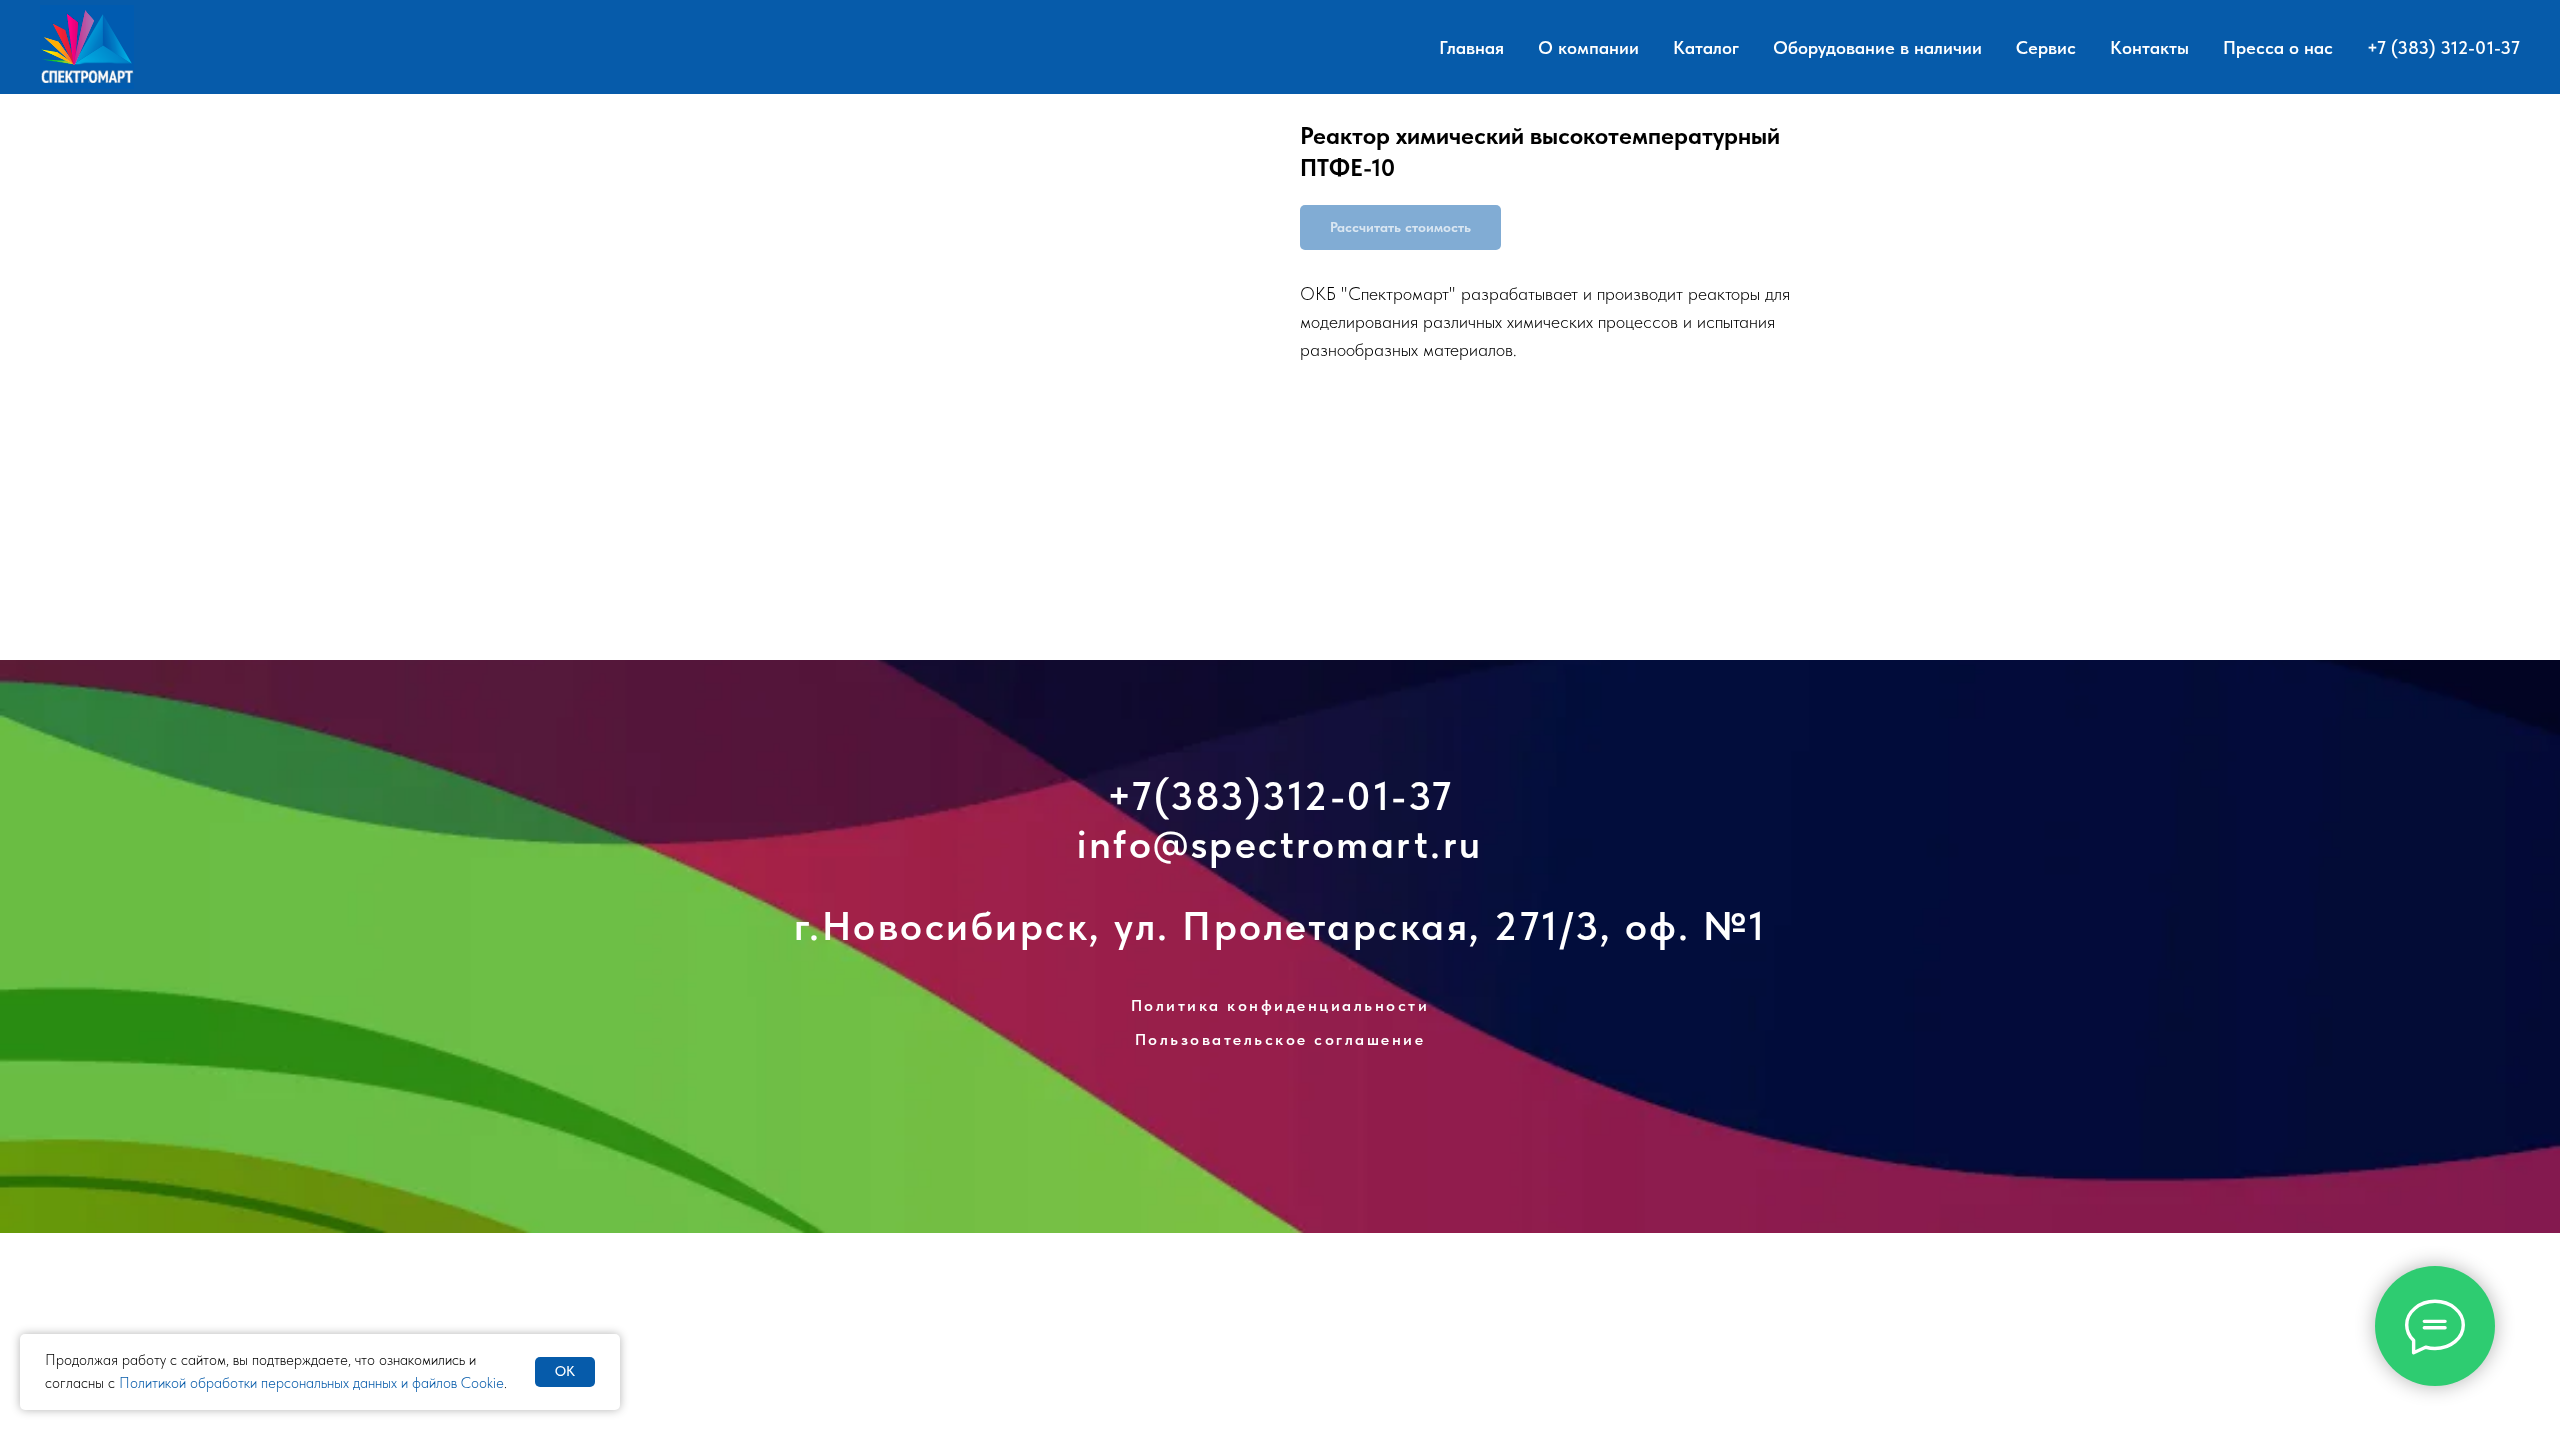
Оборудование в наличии (1877, 47)
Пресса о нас (2278, 47)
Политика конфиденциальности (1280, 1005)
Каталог (1706, 47)
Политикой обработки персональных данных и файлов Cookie (311, 1383)
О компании (1588, 47)
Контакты (2149, 47)
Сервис (2046, 47)
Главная (1471, 47)
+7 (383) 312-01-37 (2443, 47)
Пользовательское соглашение (1280, 1039)
